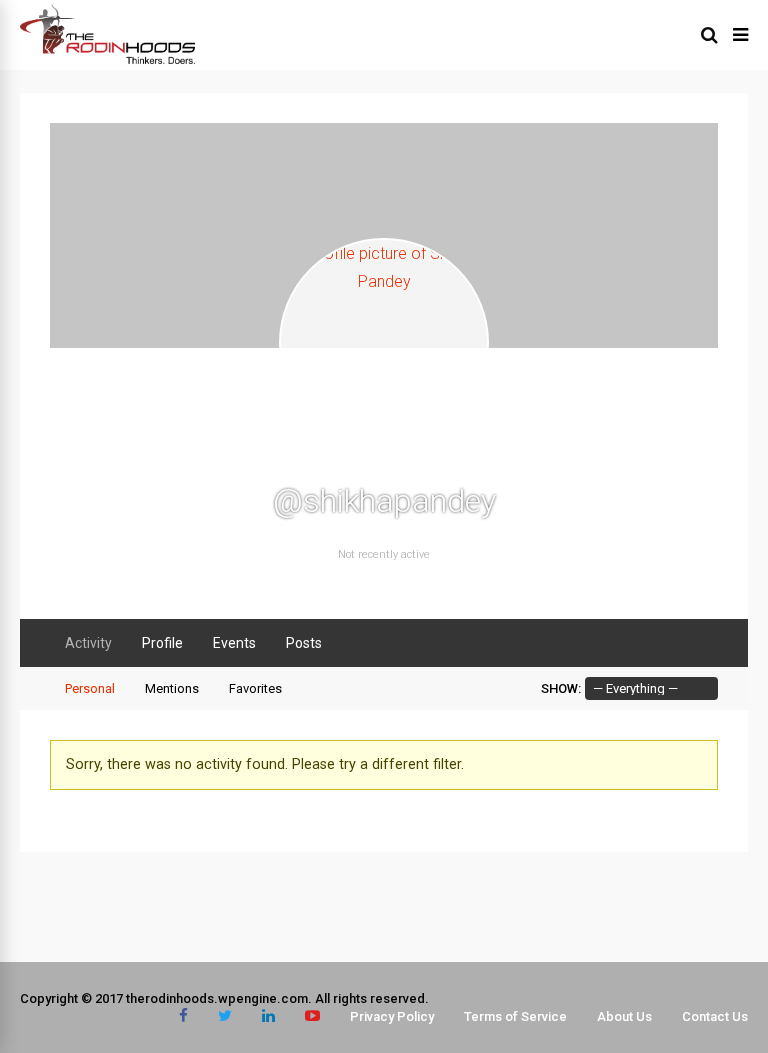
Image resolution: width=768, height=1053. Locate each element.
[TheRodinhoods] (107, 60)
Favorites (255, 688)
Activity (88, 643)
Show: (561, 688)
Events (234, 643)
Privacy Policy (392, 1016)
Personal (90, 688)
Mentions (172, 688)
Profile (162, 643)
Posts (304, 643)
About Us (624, 1016)
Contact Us (715, 1016)
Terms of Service (515, 1016)
